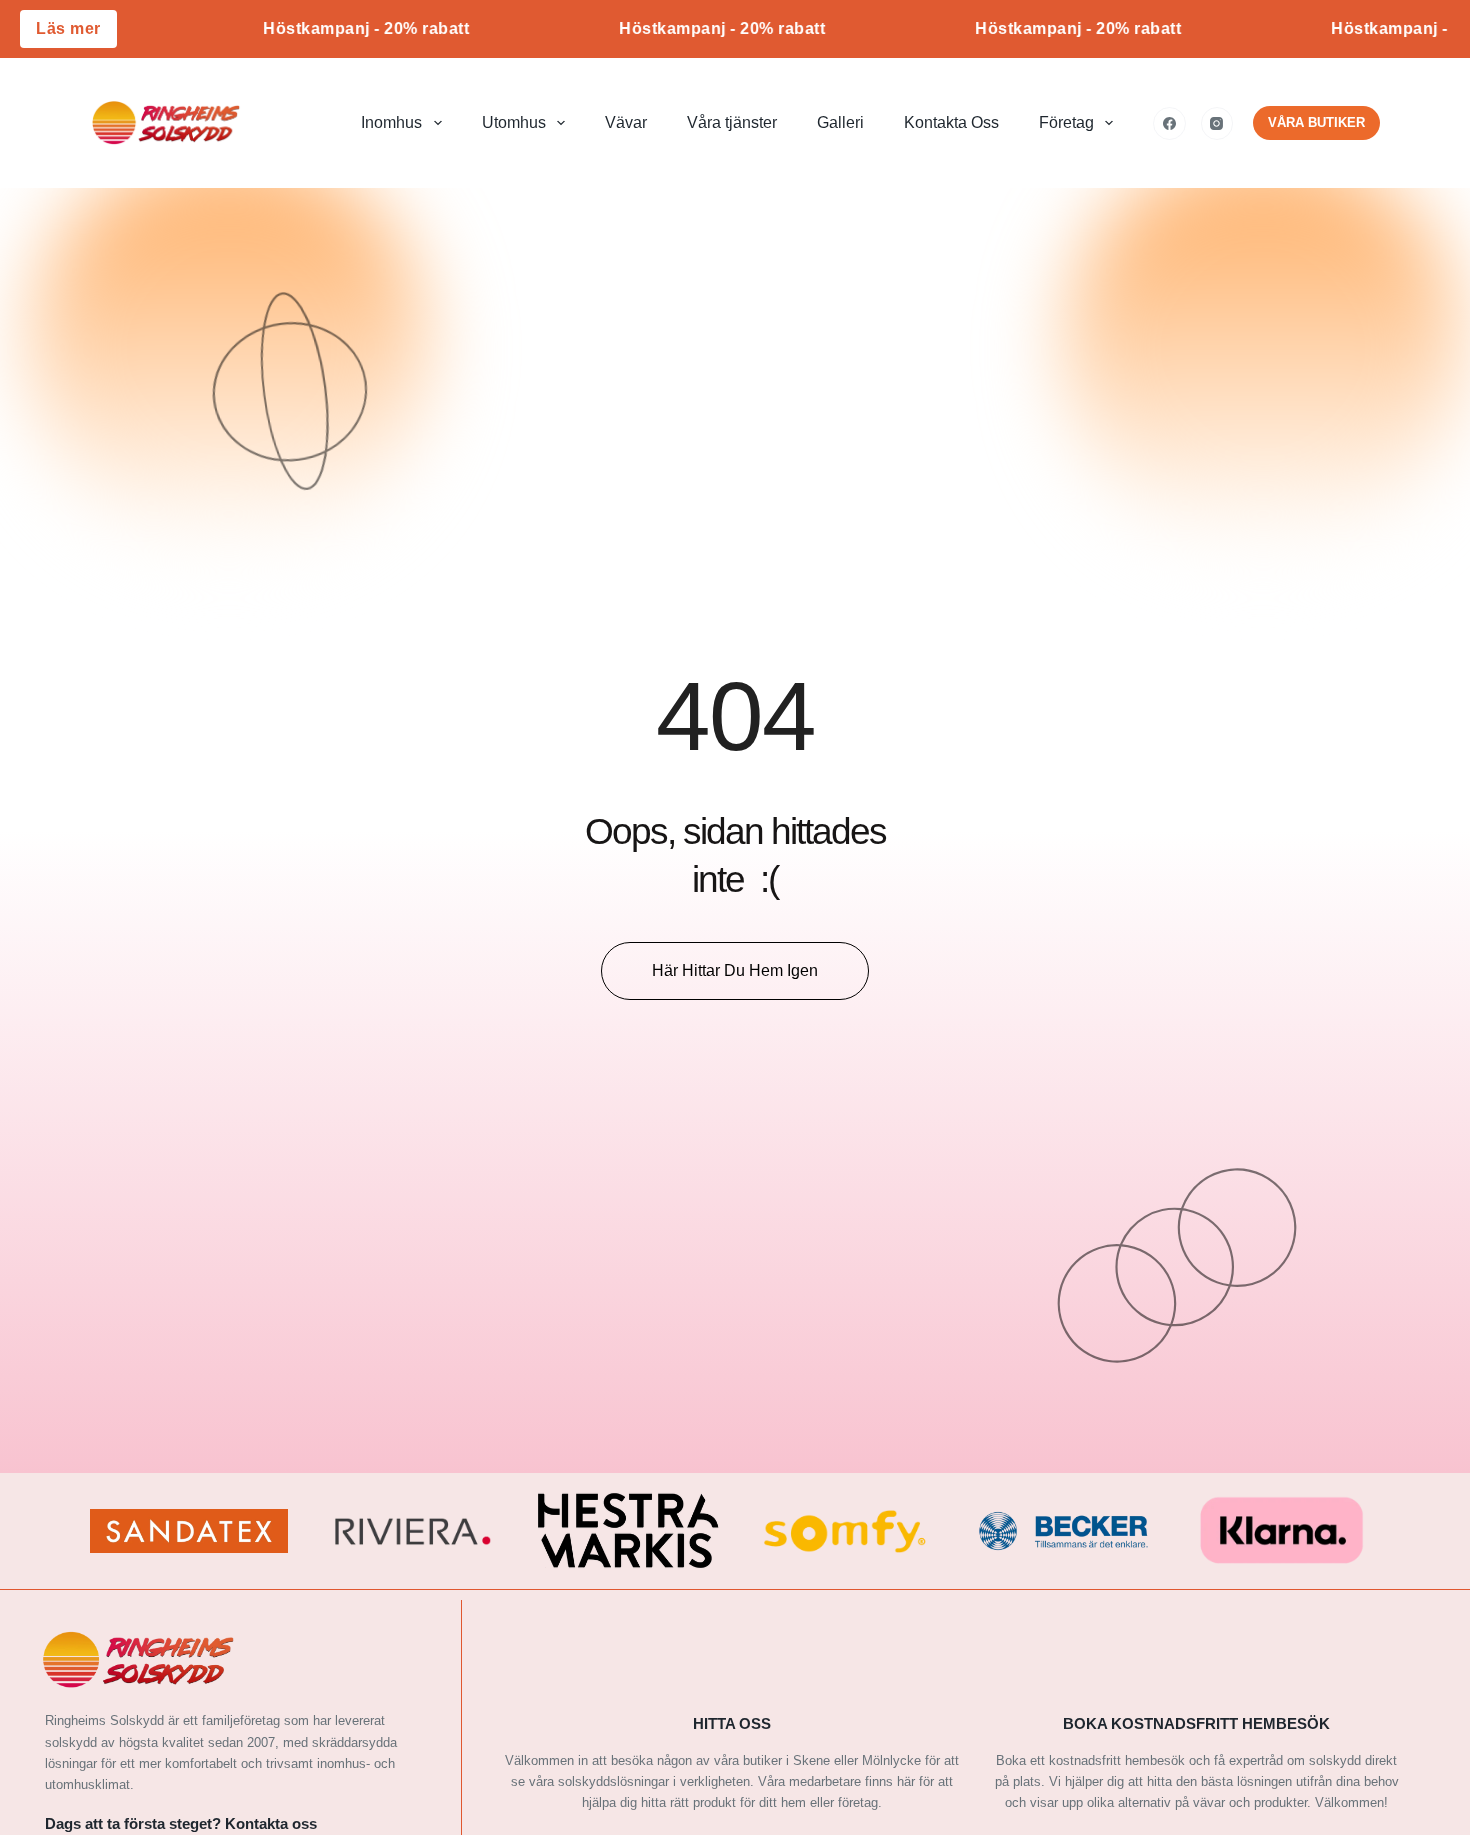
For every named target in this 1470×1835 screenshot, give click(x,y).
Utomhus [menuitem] (514, 122)
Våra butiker (1316, 122)
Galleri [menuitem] (840, 122)
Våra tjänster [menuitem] (732, 122)
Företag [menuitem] (1066, 122)
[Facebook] (1169, 123)
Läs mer (68, 28)
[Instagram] (1217, 123)
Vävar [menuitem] (626, 122)
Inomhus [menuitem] (391, 122)
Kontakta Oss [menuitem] (951, 122)
